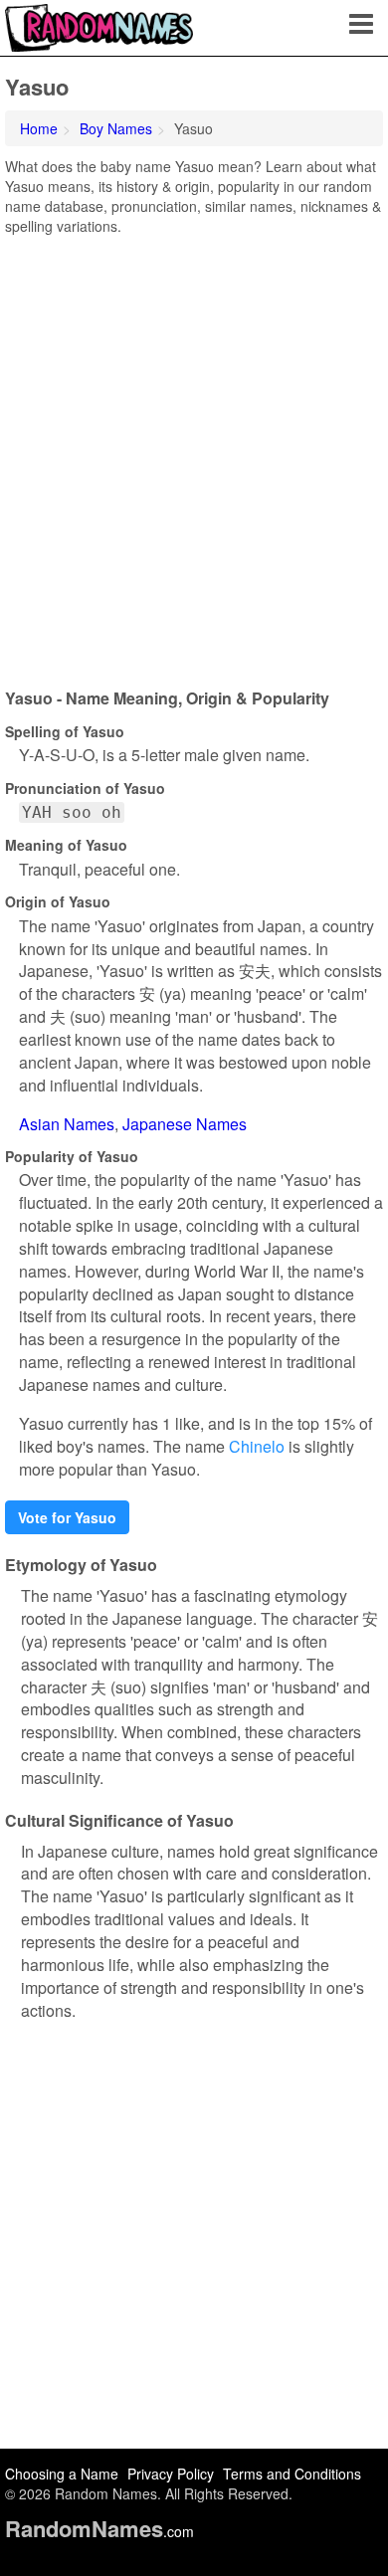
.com (99, 2531)
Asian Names (67, 1124)
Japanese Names (185, 1124)
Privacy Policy (171, 2474)
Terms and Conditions (292, 2474)
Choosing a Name (62, 2474)
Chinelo (257, 1446)
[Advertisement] (194, 455)
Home (39, 128)
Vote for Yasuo (67, 1517)
